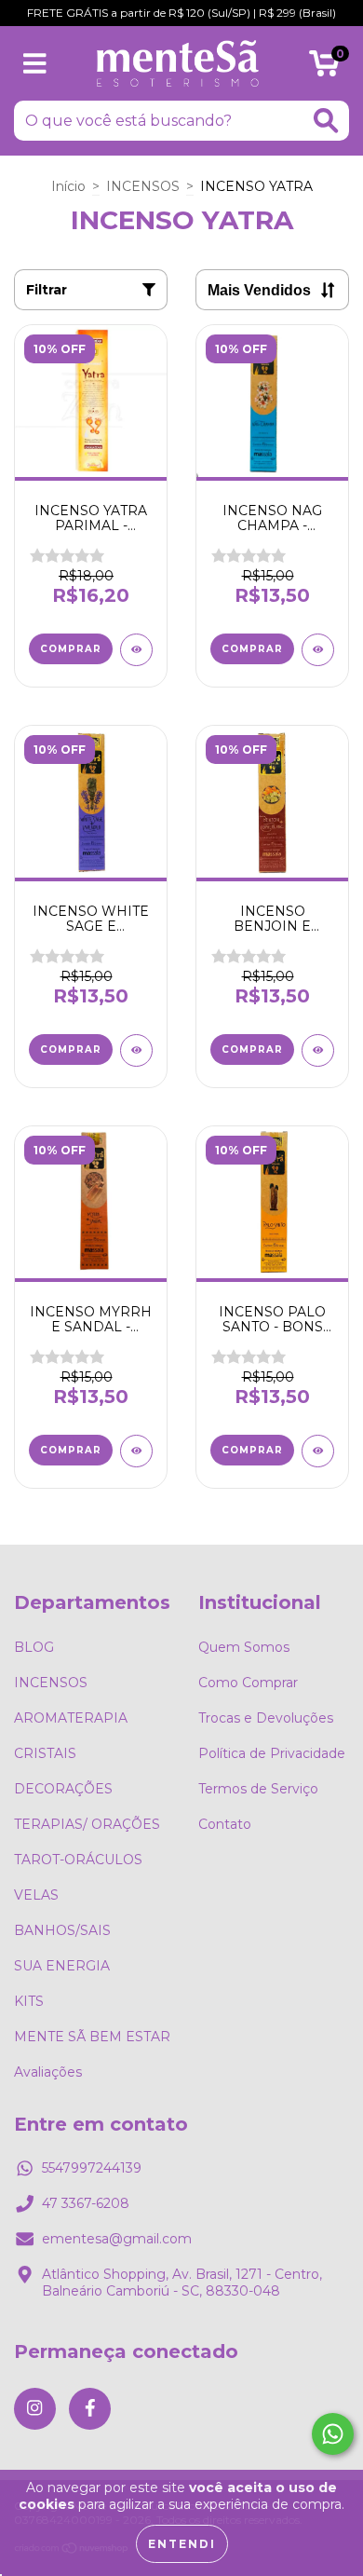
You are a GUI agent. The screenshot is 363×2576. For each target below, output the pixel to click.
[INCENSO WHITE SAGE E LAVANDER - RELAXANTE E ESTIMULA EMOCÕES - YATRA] (136, 1050)
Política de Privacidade (272, 1753)
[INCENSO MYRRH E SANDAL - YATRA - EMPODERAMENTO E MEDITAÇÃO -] (136, 1451)
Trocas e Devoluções (266, 1718)
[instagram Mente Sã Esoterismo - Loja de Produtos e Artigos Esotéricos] (35, 2409)
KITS (29, 2001)
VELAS (36, 1895)
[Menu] (35, 64)
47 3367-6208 (86, 2203)
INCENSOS (143, 186)
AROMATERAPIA (71, 1718)
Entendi (182, 2544)
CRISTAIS (45, 1753)
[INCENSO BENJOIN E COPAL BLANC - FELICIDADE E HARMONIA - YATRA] (318, 1050)
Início (68, 186)
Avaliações (48, 2072)
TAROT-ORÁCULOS (78, 1860)
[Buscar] (326, 121)
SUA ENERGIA (62, 1966)
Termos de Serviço (258, 1789)
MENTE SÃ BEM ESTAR (92, 2037)
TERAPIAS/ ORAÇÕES (87, 1824)
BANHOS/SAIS (62, 1930)
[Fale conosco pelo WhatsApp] (333, 2434)
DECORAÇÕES (63, 1789)
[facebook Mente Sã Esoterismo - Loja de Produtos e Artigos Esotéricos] (90, 2409)
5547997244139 (92, 2168)
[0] (324, 68)
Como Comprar (248, 1683)
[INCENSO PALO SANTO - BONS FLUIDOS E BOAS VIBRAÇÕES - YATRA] (318, 1451)
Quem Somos (244, 1647)
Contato (225, 1824)
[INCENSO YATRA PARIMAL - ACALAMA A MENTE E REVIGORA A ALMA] (136, 650)
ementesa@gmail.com (117, 2239)
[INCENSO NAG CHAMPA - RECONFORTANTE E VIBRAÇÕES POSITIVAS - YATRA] (318, 650)
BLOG (34, 1647)
